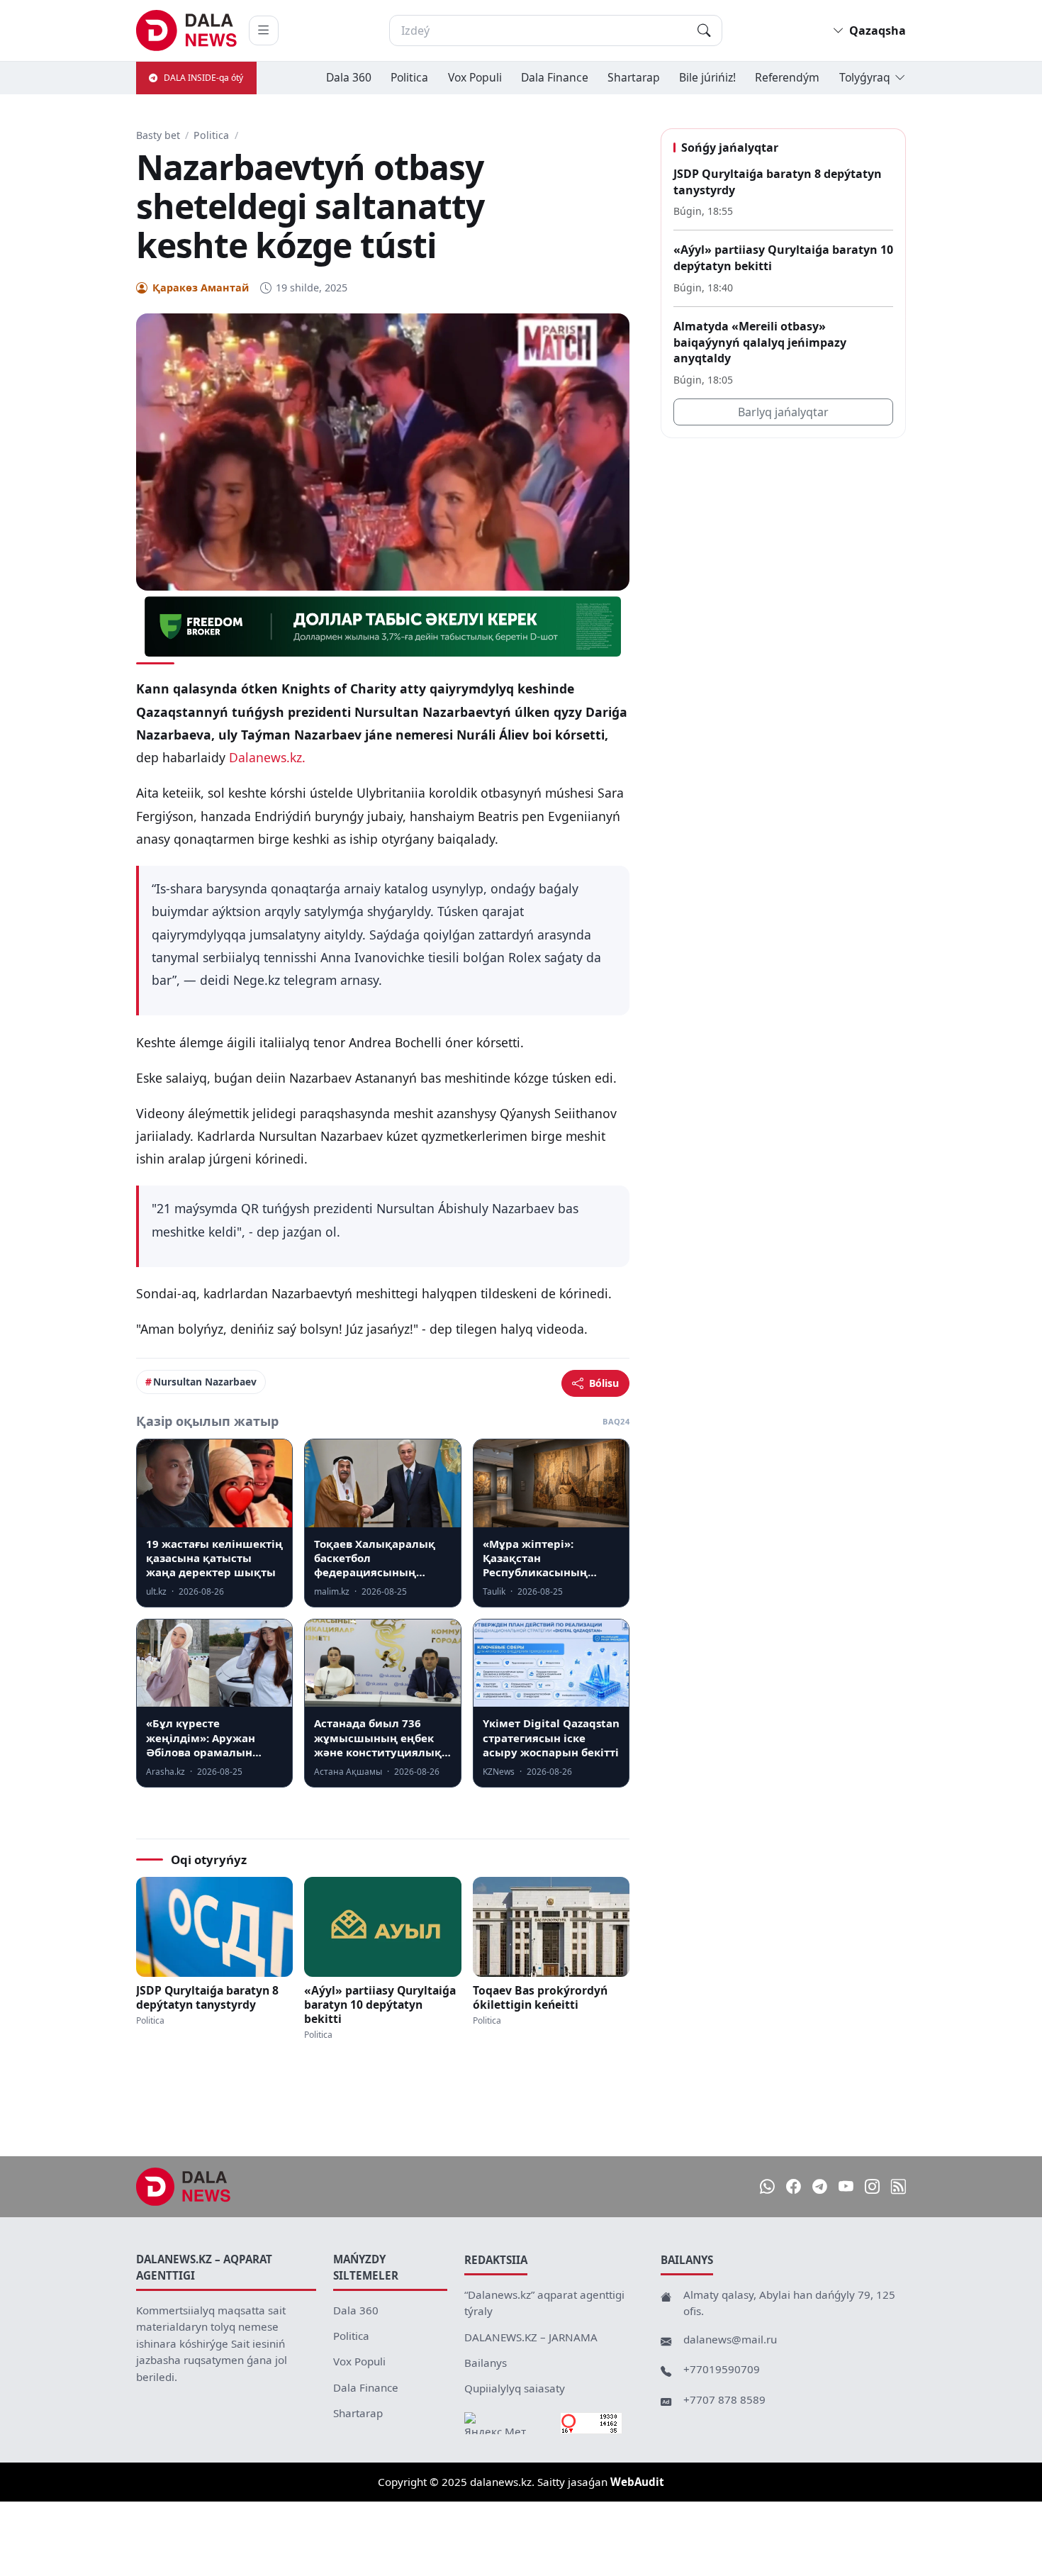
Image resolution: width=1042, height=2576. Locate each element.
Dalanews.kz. (267, 757)
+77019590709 (722, 2369)
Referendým (787, 77)
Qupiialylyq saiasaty (515, 2388)
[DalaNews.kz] (184, 2187)
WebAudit (637, 2482)
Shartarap (634, 77)
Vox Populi (475, 77)
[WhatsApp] (767, 2186)
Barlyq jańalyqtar (783, 412)
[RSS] (898, 2186)
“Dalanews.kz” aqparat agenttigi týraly (544, 2303)
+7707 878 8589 (724, 2399)
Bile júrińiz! (707, 77)
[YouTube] (846, 2186)
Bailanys (486, 2363)
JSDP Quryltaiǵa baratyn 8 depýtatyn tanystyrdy (207, 1997)
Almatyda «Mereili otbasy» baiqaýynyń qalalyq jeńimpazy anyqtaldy (760, 342)
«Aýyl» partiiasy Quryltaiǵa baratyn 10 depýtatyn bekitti (380, 2005)
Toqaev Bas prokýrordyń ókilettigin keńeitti (540, 1997)
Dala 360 (349, 77)
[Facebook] (794, 2186)
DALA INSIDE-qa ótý (203, 78)
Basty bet (158, 135)
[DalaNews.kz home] (187, 30)
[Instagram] (872, 2186)
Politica (409, 77)
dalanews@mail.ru (730, 2339)
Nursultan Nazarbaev (205, 1382)
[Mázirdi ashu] (264, 30)
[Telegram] (820, 2186)
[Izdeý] (704, 30)
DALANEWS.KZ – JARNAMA (531, 2337)
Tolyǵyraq (865, 77)
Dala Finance (555, 77)
